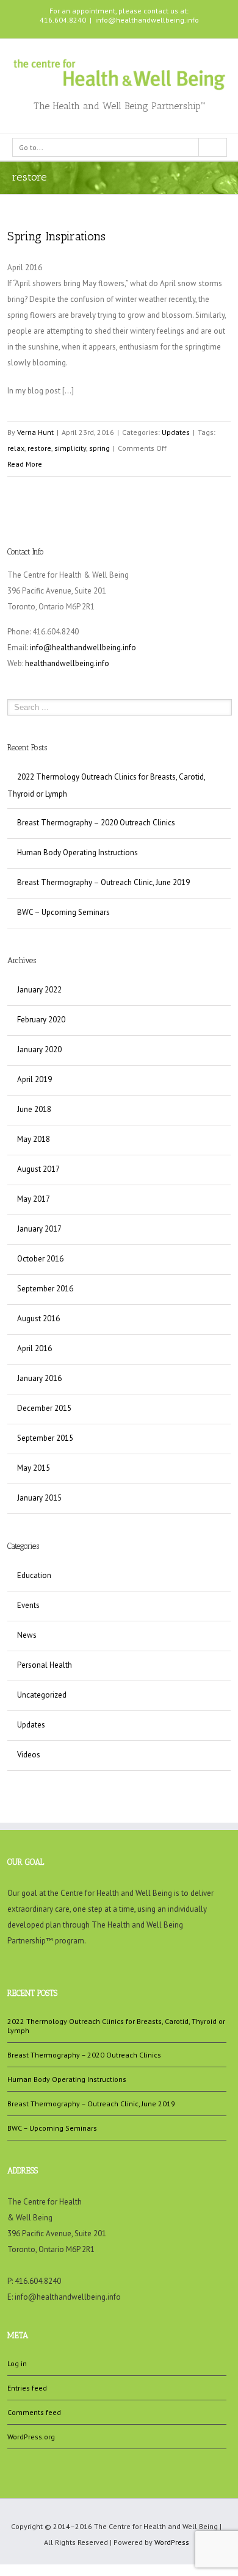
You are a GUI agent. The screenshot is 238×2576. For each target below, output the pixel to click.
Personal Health (45, 1665)
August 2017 (38, 1169)
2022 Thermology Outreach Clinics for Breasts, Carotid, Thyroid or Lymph (106, 785)
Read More (25, 464)
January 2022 (39, 990)
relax (16, 448)
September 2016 (45, 1289)
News (27, 1635)
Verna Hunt (35, 432)
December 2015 (44, 1408)
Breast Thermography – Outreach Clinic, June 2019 (103, 882)
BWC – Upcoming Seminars (63, 912)
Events (28, 1605)
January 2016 (39, 1378)
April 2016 (34, 1348)
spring (99, 448)
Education (34, 1575)
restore (39, 448)
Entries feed (27, 2388)
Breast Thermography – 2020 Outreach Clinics (96, 823)
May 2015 (34, 1468)
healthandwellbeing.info (67, 663)
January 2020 (39, 1049)
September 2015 (45, 1438)
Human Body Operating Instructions (78, 852)
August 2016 (38, 1318)
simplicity (70, 448)
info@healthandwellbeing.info (147, 20)
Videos (29, 1755)
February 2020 (41, 1020)
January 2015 (39, 1498)
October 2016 (40, 1259)
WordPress (172, 2542)
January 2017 (39, 1229)
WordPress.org (31, 2437)
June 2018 (34, 1109)
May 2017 (34, 1199)
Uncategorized (42, 1695)
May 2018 (34, 1139)
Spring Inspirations (56, 236)
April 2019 (34, 1079)
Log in (17, 2363)
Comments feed (34, 2412)
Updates (176, 432)
